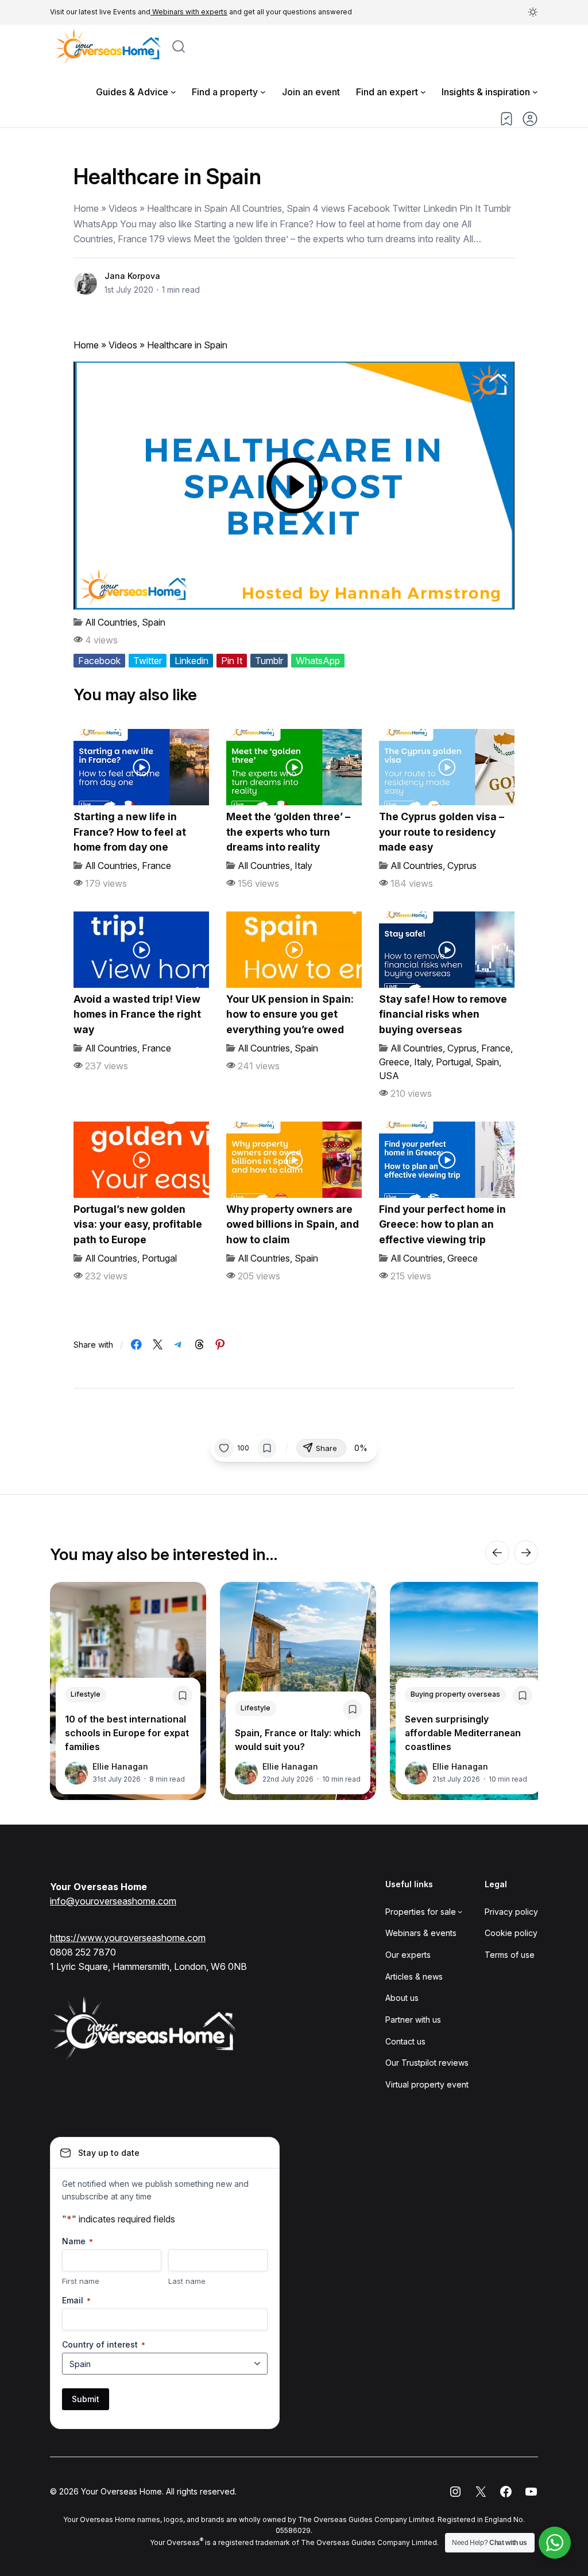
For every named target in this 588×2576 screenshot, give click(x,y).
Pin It (232, 661)
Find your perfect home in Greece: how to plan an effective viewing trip (442, 1224)
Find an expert (387, 92)
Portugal (453, 1062)
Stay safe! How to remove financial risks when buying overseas (443, 1014)
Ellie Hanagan (120, 1766)
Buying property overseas (455, 1694)
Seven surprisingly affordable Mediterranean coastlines (463, 1733)
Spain (154, 622)
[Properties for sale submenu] (460, 1911)
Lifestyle (86, 1694)
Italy (303, 866)
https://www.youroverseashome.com (128, 1938)
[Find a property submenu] (263, 92)
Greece (394, 1062)
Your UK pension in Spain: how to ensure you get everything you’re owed (290, 1014)
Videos (123, 345)
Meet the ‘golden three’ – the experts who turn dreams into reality (288, 832)
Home (86, 345)
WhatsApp (318, 661)
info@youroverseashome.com (113, 1901)
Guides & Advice (132, 92)
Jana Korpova (132, 276)
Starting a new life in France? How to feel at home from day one (130, 832)
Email (76, 2300)
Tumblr (269, 661)
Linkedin (192, 661)
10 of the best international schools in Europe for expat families (127, 1733)
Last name (187, 2281)
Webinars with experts (189, 12)
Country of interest (104, 2344)
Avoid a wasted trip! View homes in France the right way (137, 1014)
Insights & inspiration (486, 92)
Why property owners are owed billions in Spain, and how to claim (293, 1224)
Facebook (99, 661)
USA (389, 1076)
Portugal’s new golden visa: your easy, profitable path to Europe (138, 1224)
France (156, 866)
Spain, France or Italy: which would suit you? (298, 1740)
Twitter (148, 661)
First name (81, 2281)
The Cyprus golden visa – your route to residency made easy (442, 832)
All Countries (111, 622)
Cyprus (462, 866)
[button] (533, 12)
